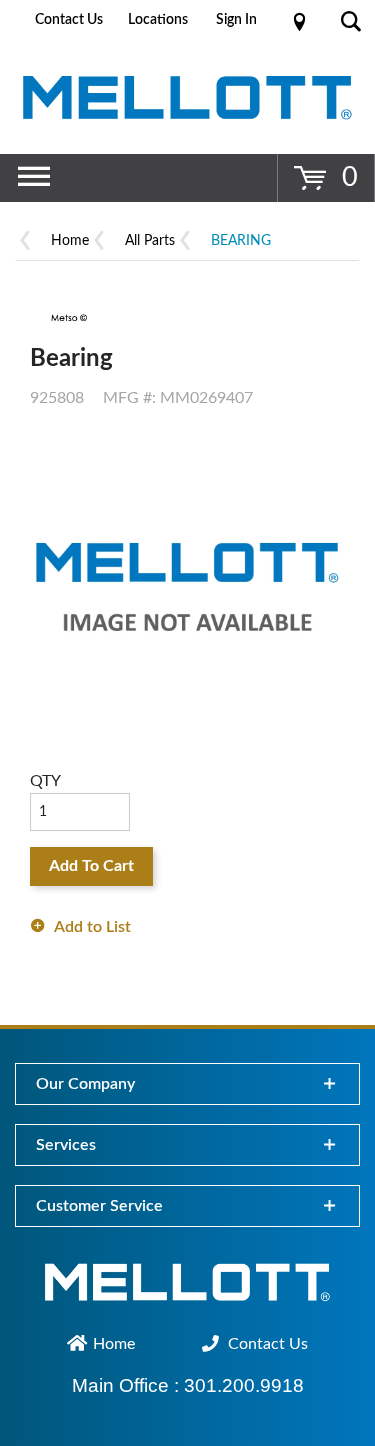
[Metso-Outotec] (67, 318)
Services (66, 1145)
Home (70, 241)
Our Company (85, 1084)
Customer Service (99, 1206)
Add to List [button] (92, 927)
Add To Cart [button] (91, 866)
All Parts (150, 241)
